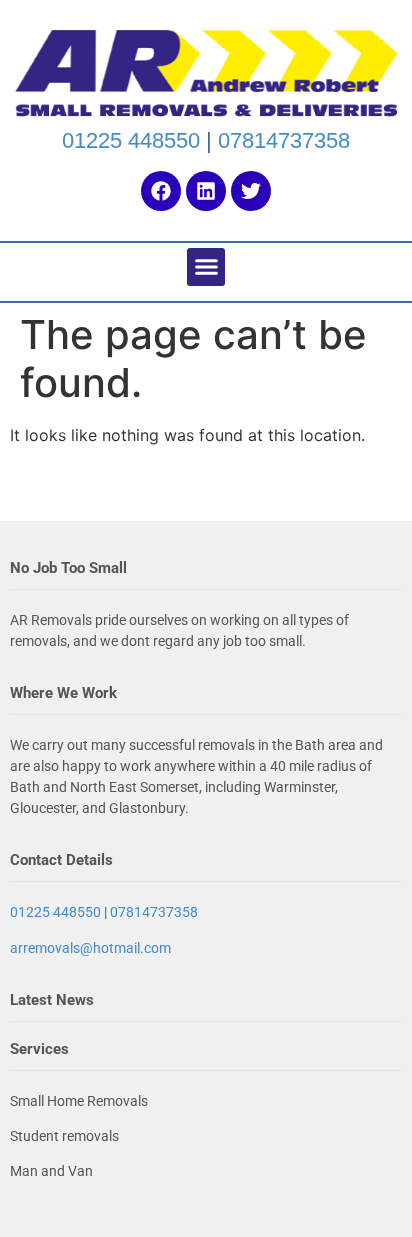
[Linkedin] (206, 191)
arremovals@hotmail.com (90, 948)
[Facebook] (161, 191)
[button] (206, 267)
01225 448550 (131, 140)
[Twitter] (251, 191)
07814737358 (284, 140)
